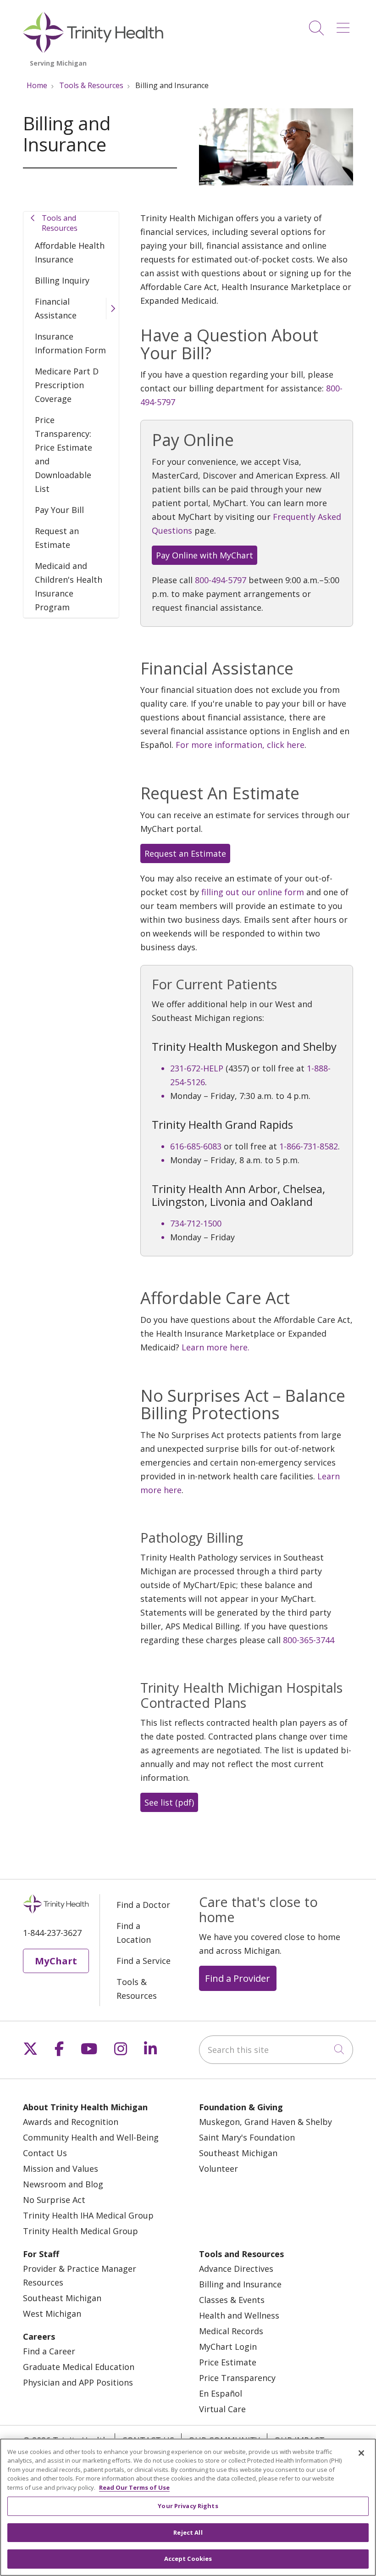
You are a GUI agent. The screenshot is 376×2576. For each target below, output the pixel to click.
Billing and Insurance (240, 2284)
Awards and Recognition (71, 2122)
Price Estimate (228, 2362)
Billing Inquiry (62, 280)
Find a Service (144, 1961)
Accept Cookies (188, 2559)
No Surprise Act (54, 2200)
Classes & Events (232, 2300)
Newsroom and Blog (63, 2184)
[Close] (361, 2453)
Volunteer (218, 2169)
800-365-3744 (309, 1640)
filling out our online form (253, 892)
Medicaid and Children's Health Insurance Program (69, 586)
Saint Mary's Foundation (247, 2137)
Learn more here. (216, 1347)
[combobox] (276, 2050)
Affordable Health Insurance (70, 252)
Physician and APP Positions (78, 2382)
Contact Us (45, 2153)
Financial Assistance (56, 308)
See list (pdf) (169, 1802)
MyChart (56, 1961)
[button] (345, 25)
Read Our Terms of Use (134, 2487)
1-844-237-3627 (52, 1933)
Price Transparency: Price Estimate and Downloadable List (64, 454)
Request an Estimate (57, 538)
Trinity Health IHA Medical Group (88, 2215)
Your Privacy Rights (188, 2506)
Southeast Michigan (238, 2153)
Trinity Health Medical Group (80, 2231)
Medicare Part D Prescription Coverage (67, 385)
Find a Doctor (143, 1905)
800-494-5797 (221, 580)
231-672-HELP (197, 1068)
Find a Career (49, 2351)
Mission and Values (61, 2169)
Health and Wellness (239, 2315)
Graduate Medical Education (79, 2367)
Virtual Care (222, 2409)
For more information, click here (240, 745)
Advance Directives (236, 2269)
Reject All (188, 2532)
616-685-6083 (196, 1146)
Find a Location (134, 1933)
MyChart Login (228, 2347)
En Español (221, 2393)
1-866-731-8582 (309, 1146)
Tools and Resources (60, 223)
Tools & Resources (137, 1989)
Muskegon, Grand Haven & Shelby (265, 2122)
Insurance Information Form (70, 343)
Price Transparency (237, 2378)
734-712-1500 (196, 1223)
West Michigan (52, 2314)
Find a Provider (238, 1978)
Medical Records (231, 2331)
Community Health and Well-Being (91, 2137)
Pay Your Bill (59, 510)
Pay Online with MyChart (205, 555)
